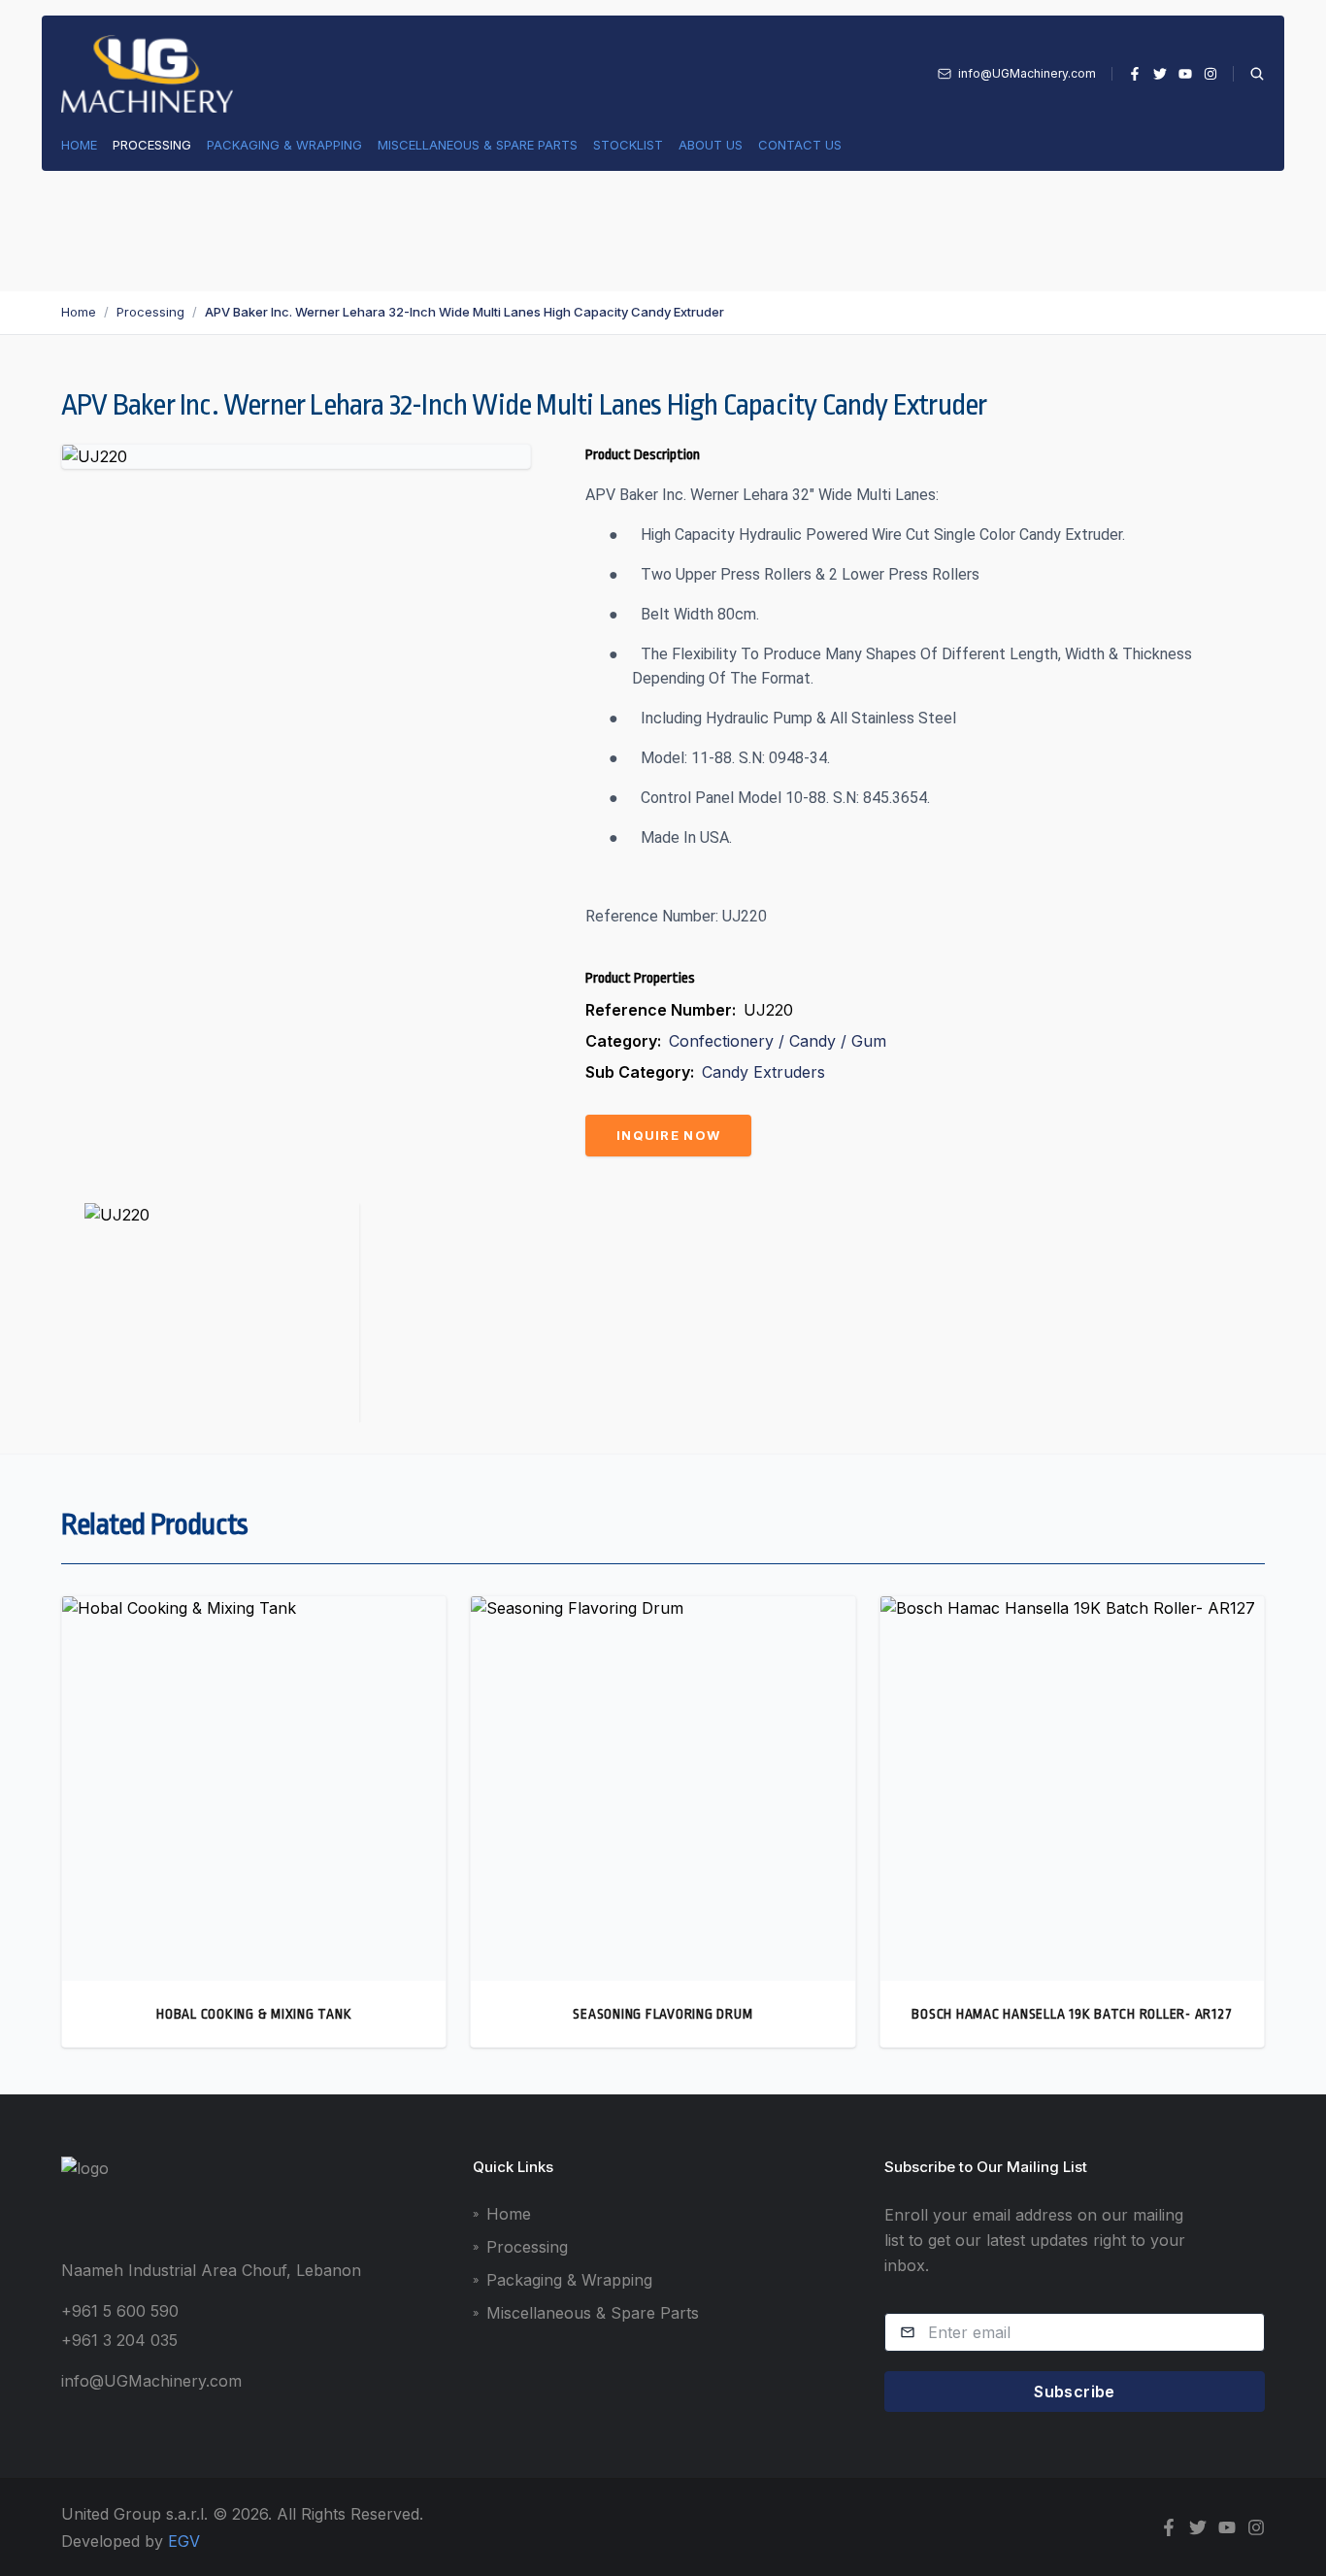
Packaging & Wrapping (284, 145)
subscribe (1075, 2392)
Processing (152, 145)
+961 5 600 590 (120, 2311)
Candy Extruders (763, 1072)
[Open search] (1249, 74)
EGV (184, 2541)
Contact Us (800, 145)
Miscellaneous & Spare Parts (478, 145)
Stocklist (628, 145)
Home (79, 145)
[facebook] (1135, 74)
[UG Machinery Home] (147, 74)
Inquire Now (668, 1135)
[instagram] (1210, 74)
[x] (1160, 74)
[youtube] (1185, 74)
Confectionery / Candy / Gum (778, 1041)
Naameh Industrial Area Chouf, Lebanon (211, 2270)
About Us (711, 145)
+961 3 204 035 (119, 2340)
